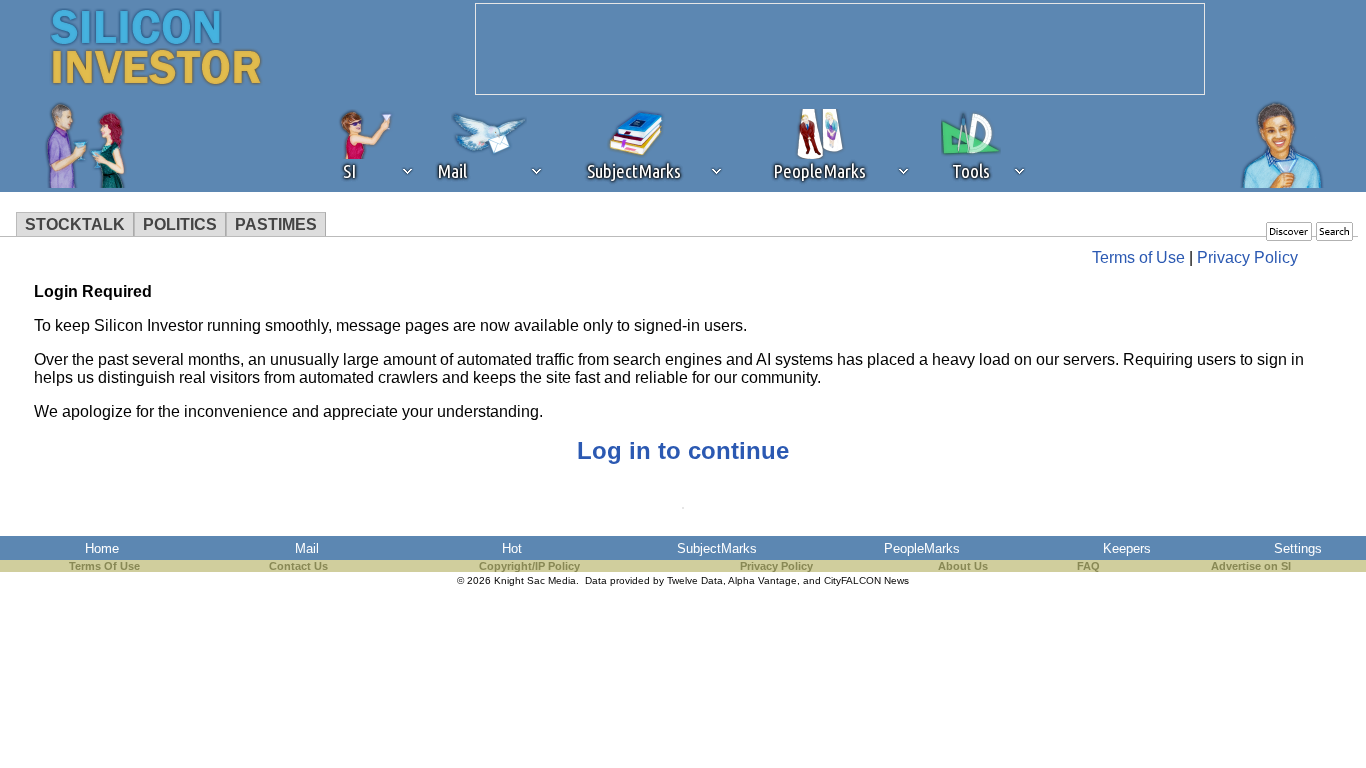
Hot (512, 548)
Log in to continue (683, 450)
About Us (963, 566)
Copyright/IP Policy (529, 566)
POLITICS (180, 224)
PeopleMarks (922, 548)
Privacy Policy (1247, 257)
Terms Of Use (104, 566)
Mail (307, 548)
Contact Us (298, 566)
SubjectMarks (717, 548)
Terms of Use (1138, 257)
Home (102, 548)
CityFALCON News (866, 580)
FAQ (1088, 566)
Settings (1298, 548)
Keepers (1127, 548)
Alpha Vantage (762, 580)
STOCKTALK (75, 224)
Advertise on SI (1251, 566)
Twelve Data (695, 580)
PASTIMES (276, 224)
